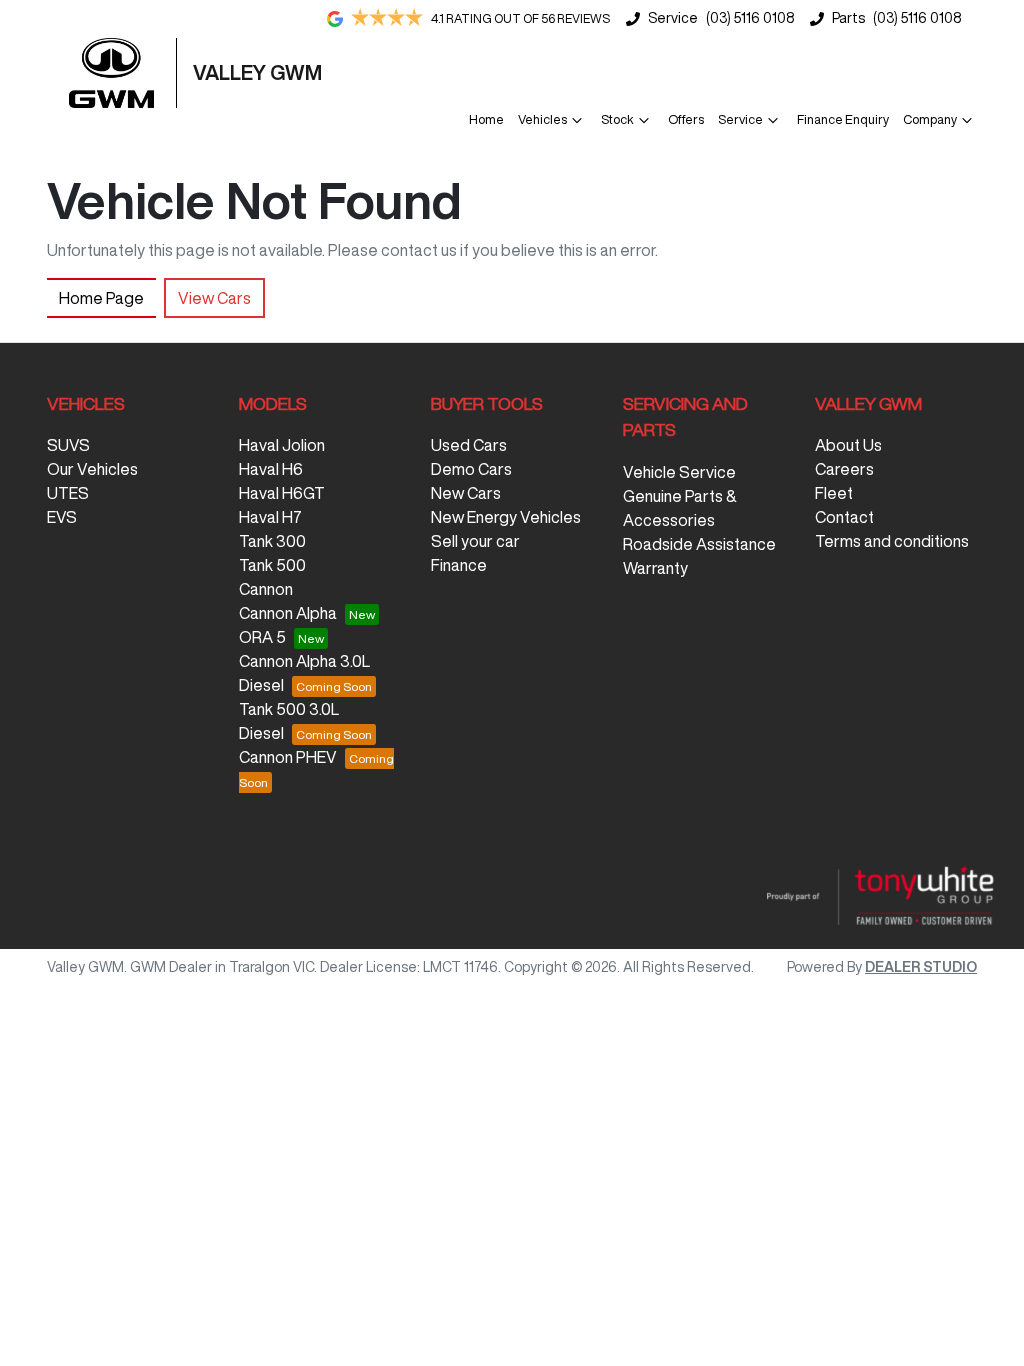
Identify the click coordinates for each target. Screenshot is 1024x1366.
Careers (844, 469)
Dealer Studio (921, 967)
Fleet (834, 493)
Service (740, 119)
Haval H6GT (282, 493)
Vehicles (542, 119)
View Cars (214, 298)
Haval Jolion (282, 445)
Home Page (101, 298)
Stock (617, 119)
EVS (62, 517)
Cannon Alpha (288, 613)
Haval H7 (270, 517)
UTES (68, 493)
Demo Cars (471, 469)
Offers (686, 119)
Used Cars (469, 445)
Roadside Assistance (699, 544)
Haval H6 (271, 469)
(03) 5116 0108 (750, 18)
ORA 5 (262, 637)
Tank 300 (272, 541)
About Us (848, 445)
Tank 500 (272, 565)
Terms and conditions (892, 541)
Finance (459, 565)
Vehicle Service (679, 472)
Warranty (655, 568)
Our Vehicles (92, 469)
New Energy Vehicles (506, 517)
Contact (844, 517)
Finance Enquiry (843, 119)
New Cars (466, 493)
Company (930, 119)
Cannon (266, 589)
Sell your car (475, 541)
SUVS (68, 445)
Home (486, 119)
